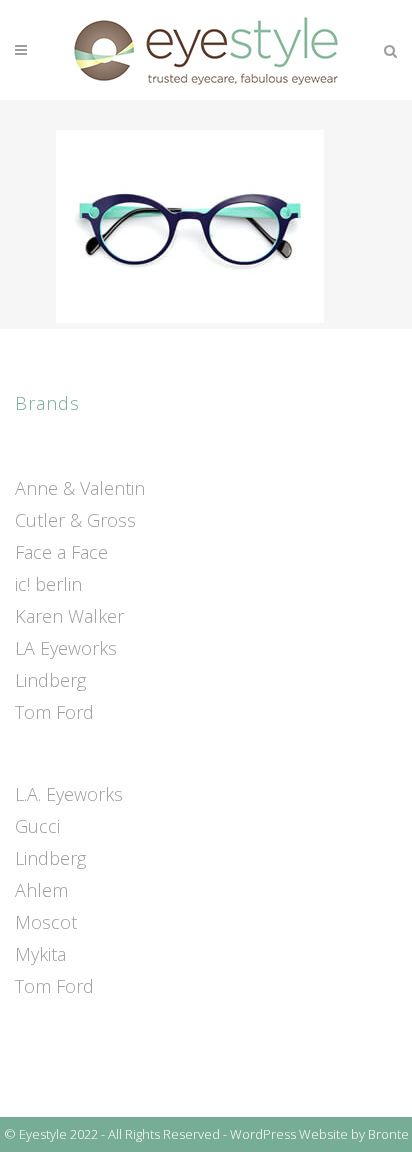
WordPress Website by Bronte (319, 1134)
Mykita (40, 954)
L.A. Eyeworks (69, 794)
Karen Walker (69, 616)
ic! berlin (48, 584)
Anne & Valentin (80, 488)
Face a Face (61, 552)
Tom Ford (54, 712)
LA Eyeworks (66, 648)
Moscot (46, 922)
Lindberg (50, 680)
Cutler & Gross (75, 520)
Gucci (37, 826)
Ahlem (41, 890)
